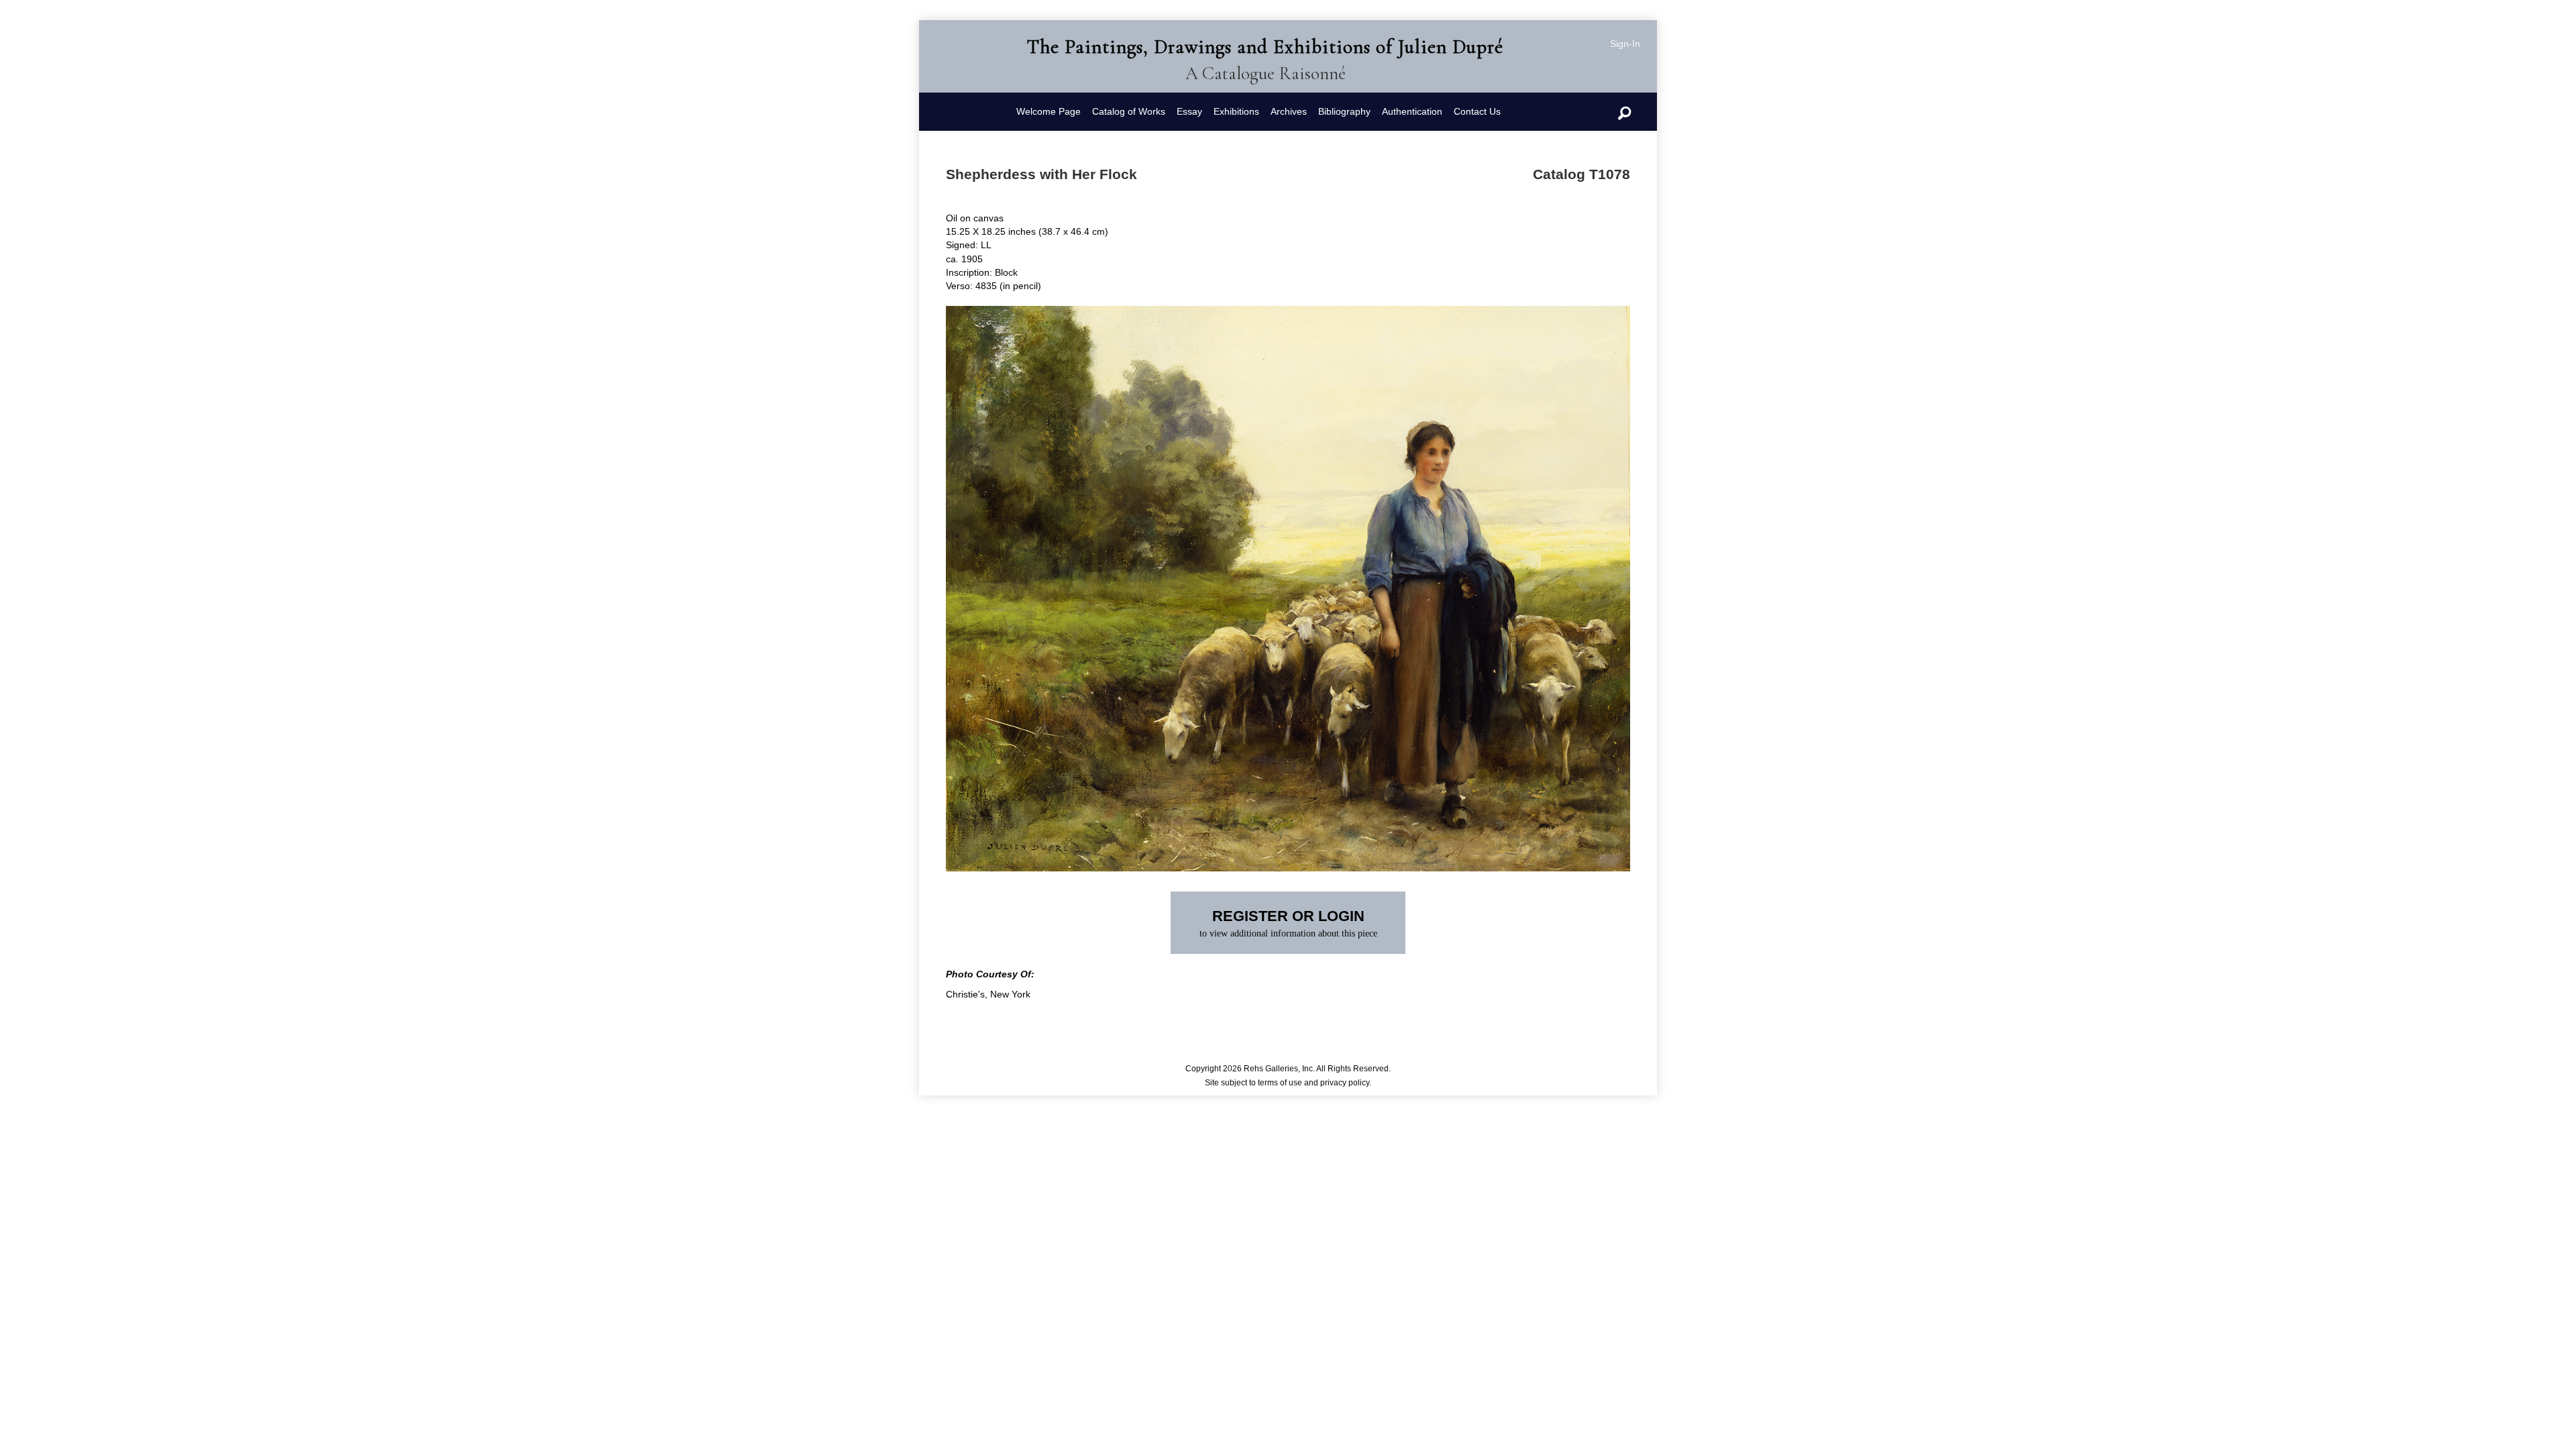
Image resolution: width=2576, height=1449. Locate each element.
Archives (1289, 111)
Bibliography (1344, 111)
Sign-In (1625, 44)
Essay (1189, 111)
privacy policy (1345, 1083)
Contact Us (1477, 111)
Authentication (1412, 111)
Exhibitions (1236, 111)
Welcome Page (1049, 111)
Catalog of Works (1129, 111)
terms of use (1280, 1083)
